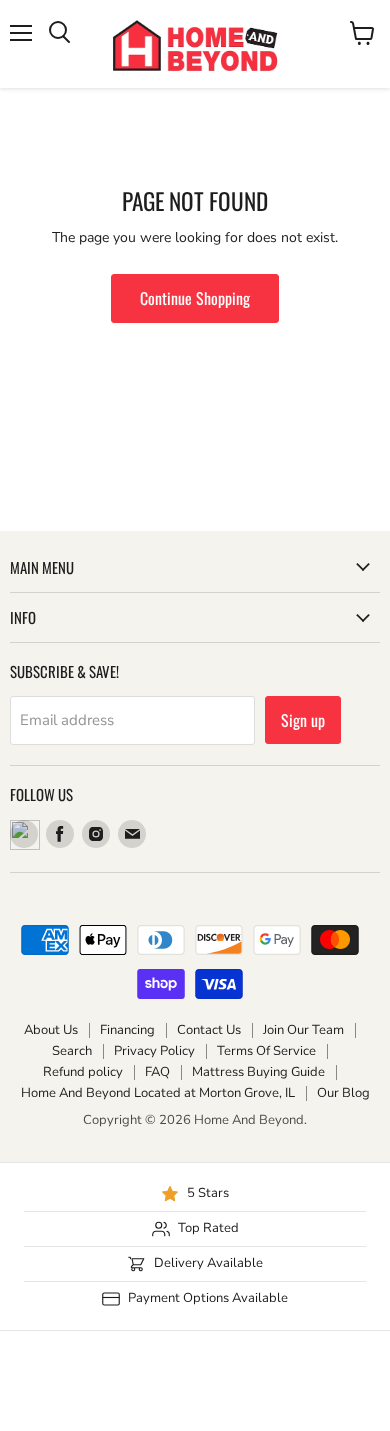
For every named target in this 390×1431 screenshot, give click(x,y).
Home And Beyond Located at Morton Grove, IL (158, 1093)
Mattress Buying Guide (258, 1072)
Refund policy (83, 1072)
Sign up (303, 720)
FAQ (157, 1072)
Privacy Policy (154, 1051)
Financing (127, 1030)
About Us (51, 1030)
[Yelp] (24, 834)
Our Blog (343, 1093)
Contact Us (209, 1030)
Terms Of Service (266, 1051)
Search (72, 1051)
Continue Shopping (195, 298)
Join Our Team (303, 1030)
